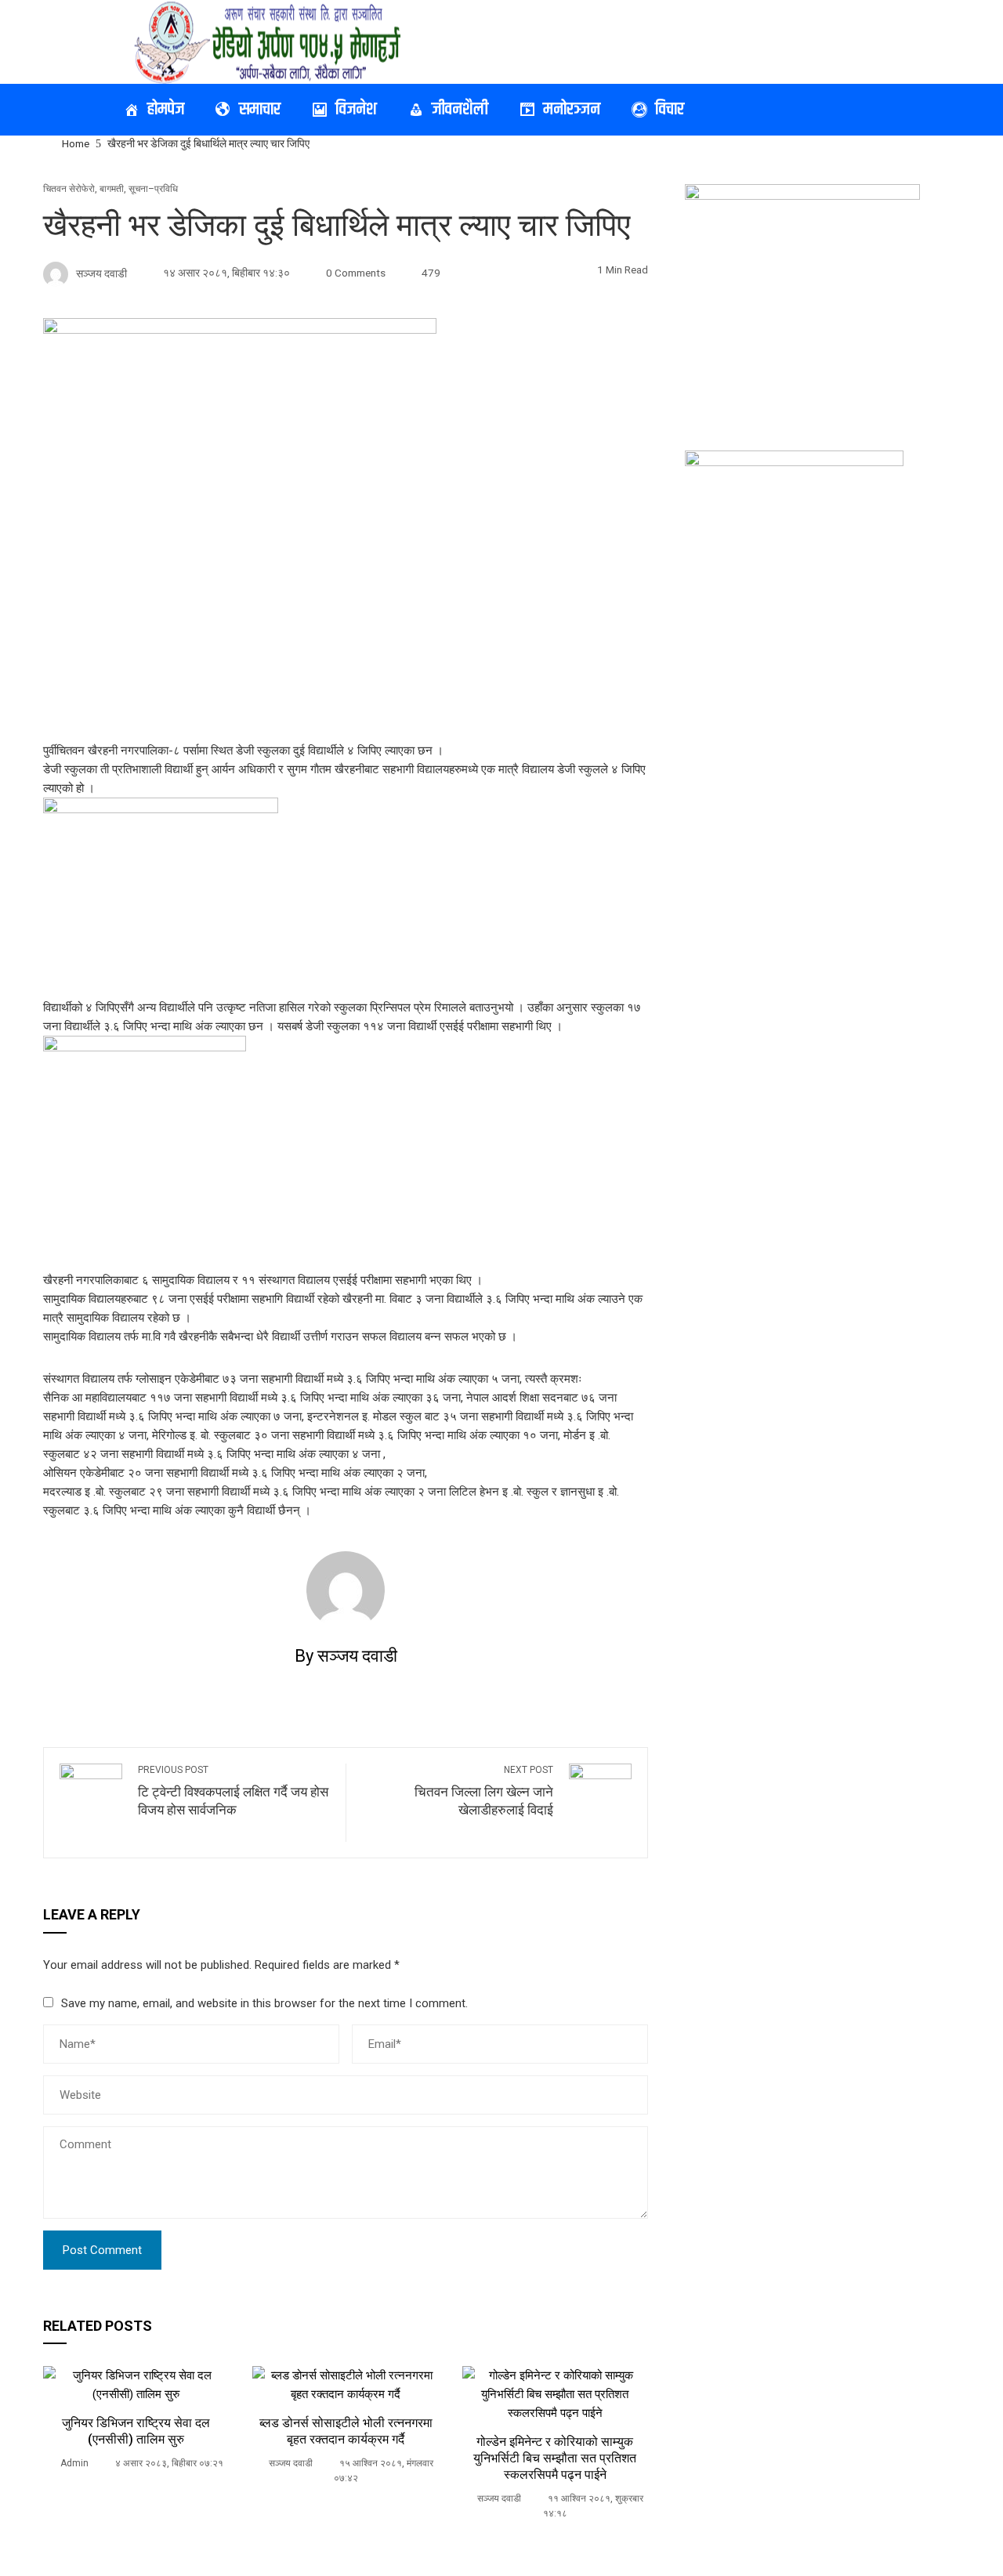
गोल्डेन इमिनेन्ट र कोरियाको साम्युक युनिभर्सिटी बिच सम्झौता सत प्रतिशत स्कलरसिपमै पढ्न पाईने (555, 2458)
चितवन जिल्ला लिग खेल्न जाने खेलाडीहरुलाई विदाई (484, 1791)
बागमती (112, 189)
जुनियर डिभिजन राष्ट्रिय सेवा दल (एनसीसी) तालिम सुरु (136, 2431)
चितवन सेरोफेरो (69, 189)
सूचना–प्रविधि (153, 189)
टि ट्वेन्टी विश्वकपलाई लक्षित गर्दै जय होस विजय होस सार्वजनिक (233, 1791)
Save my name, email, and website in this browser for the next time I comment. (264, 2003)
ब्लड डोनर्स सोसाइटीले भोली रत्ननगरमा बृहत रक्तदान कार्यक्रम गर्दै (346, 2431)
